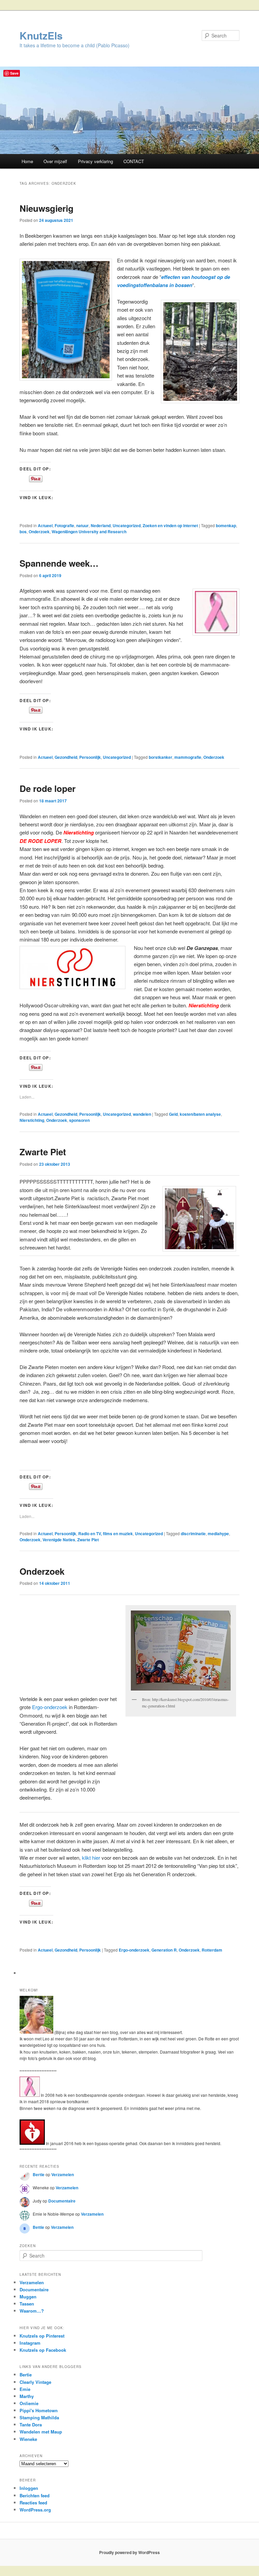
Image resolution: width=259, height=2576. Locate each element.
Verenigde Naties (59, 1540)
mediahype (218, 1534)
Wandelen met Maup (41, 2432)
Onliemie (29, 2403)
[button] (199, 1219)
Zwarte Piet (43, 1152)
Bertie (39, 2174)
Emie (25, 2389)
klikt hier (91, 1858)
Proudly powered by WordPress (129, 2552)
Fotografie (64, 525)
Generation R (164, 1950)
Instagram (30, 2343)
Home (27, 161)
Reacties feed (33, 2503)
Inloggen (29, 2488)
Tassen (27, 2304)
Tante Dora (31, 2425)
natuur (82, 525)
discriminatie (193, 1534)
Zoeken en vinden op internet (170, 525)
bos (23, 532)
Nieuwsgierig (47, 208)
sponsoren (79, 1120)
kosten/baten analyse (200, 1114)
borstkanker (161, 757)
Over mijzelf (55, 161)
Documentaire (62, 2201)
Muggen (28, 2297)
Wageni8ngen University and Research (89, 532)
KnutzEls (41, 35)
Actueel (45, 525)
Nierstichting (32, 1120)
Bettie (38, 2227)
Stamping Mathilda (39, 2417)
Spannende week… (59, 563)
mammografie (188, 757)
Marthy (27, 2396)
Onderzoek (39, 532)
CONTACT (134, 161)
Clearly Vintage (35, 2382)
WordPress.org (35, 2510)
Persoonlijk (90, 757)
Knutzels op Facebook (43, 2350)
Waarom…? (32, 2311)
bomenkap (226, 525)
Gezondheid (66, 757)
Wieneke (28, 2439)
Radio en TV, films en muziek (106, 1534)
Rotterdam (212, 1950)
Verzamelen (63, 2174)
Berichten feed (35, 2495)
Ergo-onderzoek (50, 1707)
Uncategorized (127, 525)
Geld (173, 1114)
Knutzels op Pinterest (42, 2336)
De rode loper (48, 788)
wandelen (142, 1114)
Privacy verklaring (95, 161)
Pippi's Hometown (39, 2410)
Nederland (101, 525)
